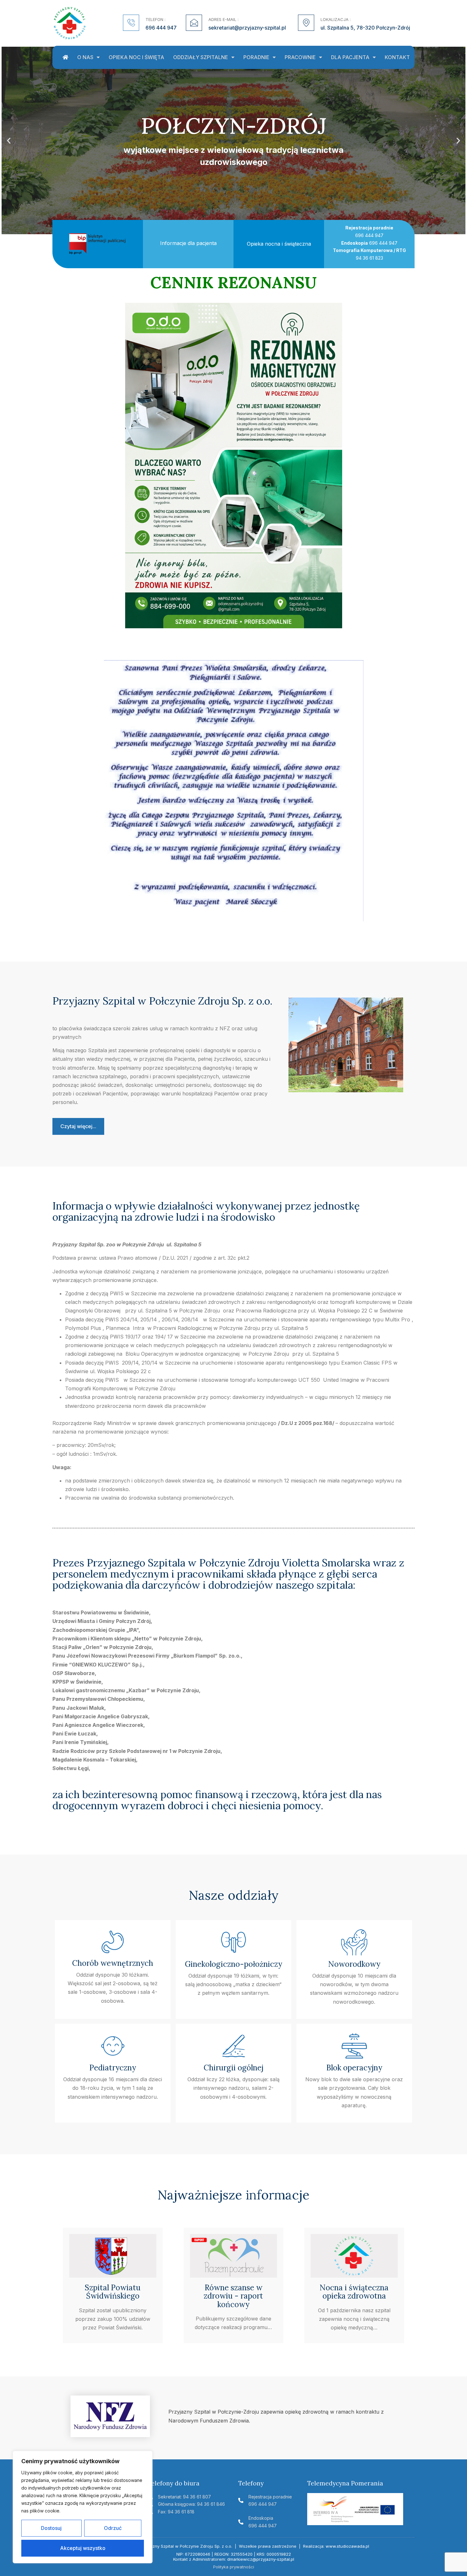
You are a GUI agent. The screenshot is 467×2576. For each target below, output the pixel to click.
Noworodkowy (354, 1964)
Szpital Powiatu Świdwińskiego (113, 2292)
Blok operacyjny (354, 2068)
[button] (9, 140)
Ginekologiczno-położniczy (233, 1964)
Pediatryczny (113, 2068)
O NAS (85, 57)
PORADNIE (256, 57)
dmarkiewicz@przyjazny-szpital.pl (261, 2559)
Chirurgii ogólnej (233, 2068)
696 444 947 (161, 28)
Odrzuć (113, 2528)
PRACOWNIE (300, 57)
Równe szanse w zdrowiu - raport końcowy (233, 2296)
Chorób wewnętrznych (113, 1963)
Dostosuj (51, 2528)
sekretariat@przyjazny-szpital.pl (247, 28)
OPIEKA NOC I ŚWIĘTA (136, 57)
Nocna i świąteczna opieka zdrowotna (354, 2292)
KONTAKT (397, 57)
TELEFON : (156, 19)
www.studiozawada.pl (347, 2546)
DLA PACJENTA (350, 57)
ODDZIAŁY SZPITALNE (201, 57)
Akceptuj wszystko (83, 2548)
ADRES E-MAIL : (223, 19)
